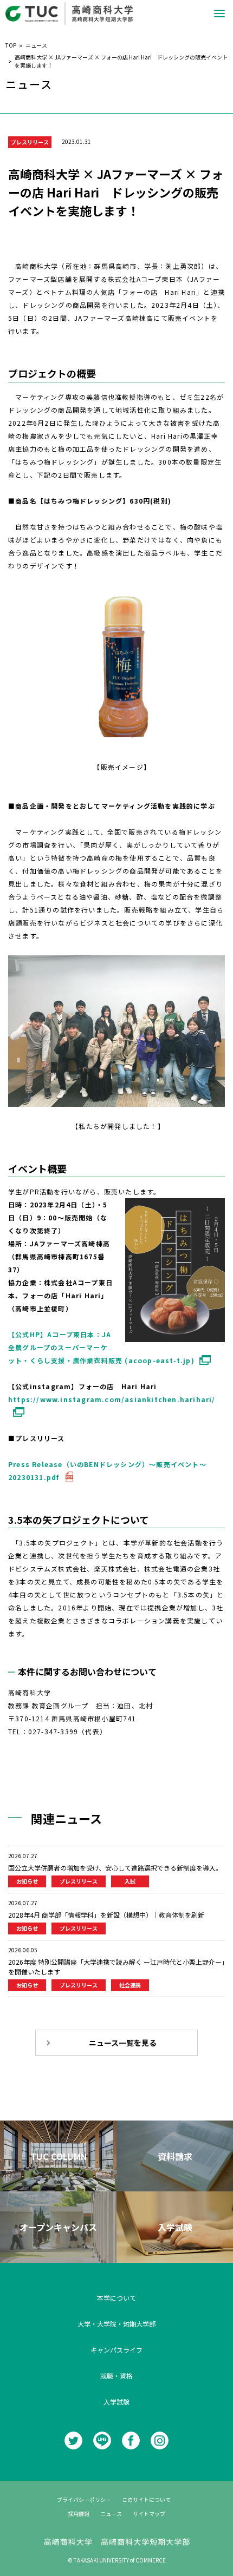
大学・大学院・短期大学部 (116, 2324)
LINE (102, 2440)
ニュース (111, 2514)
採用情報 (79, 2514)
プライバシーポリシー (84, 2499)
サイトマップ (149, 2514)
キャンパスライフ (116, 2350)
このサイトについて (146, 2499)
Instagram (160, 2440)
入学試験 (116, 2402)
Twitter (73, 2440)
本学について (116, 2298)
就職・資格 (116, 2376)
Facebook (131, 2440)
